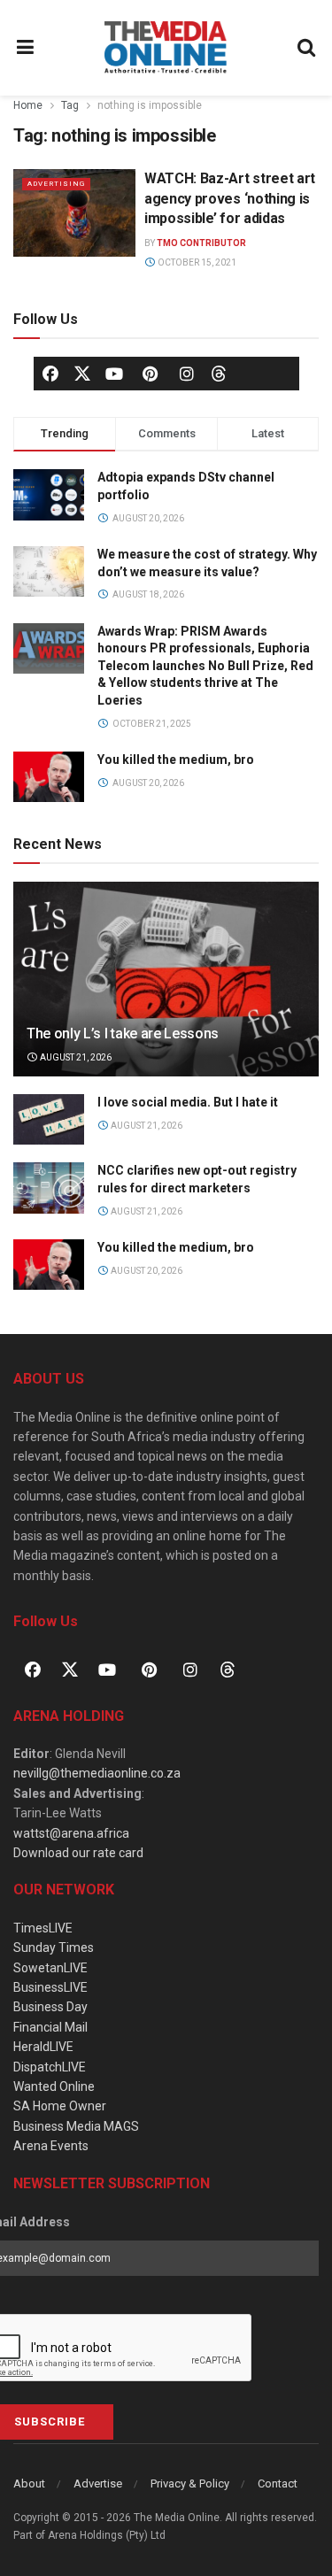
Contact (278, 2483)
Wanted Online (54, 2086)
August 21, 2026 (75, 1057)
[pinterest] (151, 374)
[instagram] (187, 374)
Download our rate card (78, 1853)
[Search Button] (307, 48)
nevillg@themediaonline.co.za (97, 1773)
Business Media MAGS (76, 2126)
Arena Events (51, 2146)
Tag (70, 105)
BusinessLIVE (50, 1987)
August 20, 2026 (146, 1271)
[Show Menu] (26, 48)
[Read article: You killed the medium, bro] (49, 1265)
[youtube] (114, 374)
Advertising (56, 184)
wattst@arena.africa (71, 1833)
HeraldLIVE (43, 2047)
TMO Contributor (201, 243)
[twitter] (82, 373)
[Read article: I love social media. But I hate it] (49, 1119)
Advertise (98, 2483)
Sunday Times (54, 1947)
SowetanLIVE (50, 1968)
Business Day (50, 2007)
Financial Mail (50, 2027)
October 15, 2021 (196, 262)
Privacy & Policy (190, 2483)
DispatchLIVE (50, 2067)
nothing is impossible (150, 105)
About (29, 2483)
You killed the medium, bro (176, 760)
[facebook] (50, 374)
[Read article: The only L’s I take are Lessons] (166, 991)
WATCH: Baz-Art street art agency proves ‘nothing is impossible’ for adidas (230, 198)
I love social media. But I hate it (188, 1102)
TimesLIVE (43, 1928)
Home (28, 105)
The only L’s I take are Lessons (123, 1033)
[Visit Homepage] (166, 48)
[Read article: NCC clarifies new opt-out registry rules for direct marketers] (49, 1188)
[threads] (219, 373)
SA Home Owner (60, 2106)
